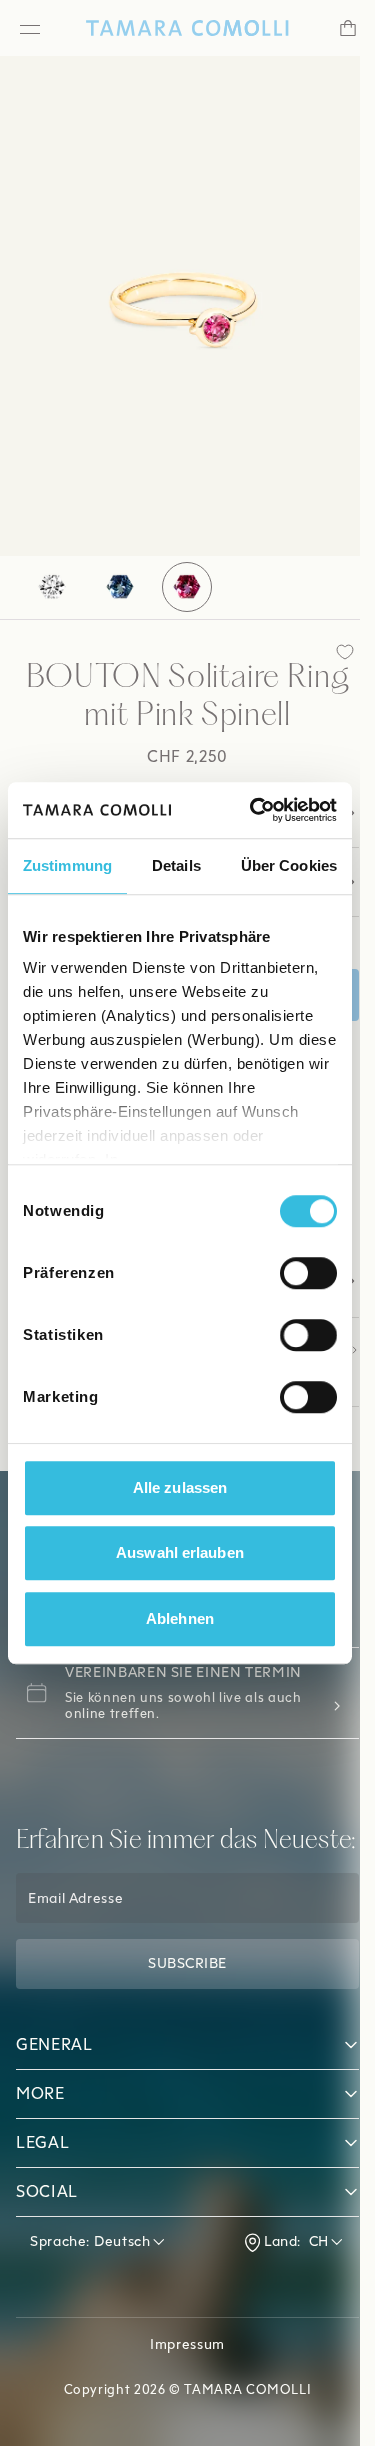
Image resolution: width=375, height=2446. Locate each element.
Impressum (180, 2394)
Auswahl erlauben (180, 1552)
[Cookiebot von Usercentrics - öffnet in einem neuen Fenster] (254, 810)
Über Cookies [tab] (289, 865)
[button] (180, 2095)
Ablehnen (180, 1618)
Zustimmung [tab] (67, 865)
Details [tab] (176, 865)
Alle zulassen (180, 1487)
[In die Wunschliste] (330, 652)
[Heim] (179, 28)
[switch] (308, 1273)
